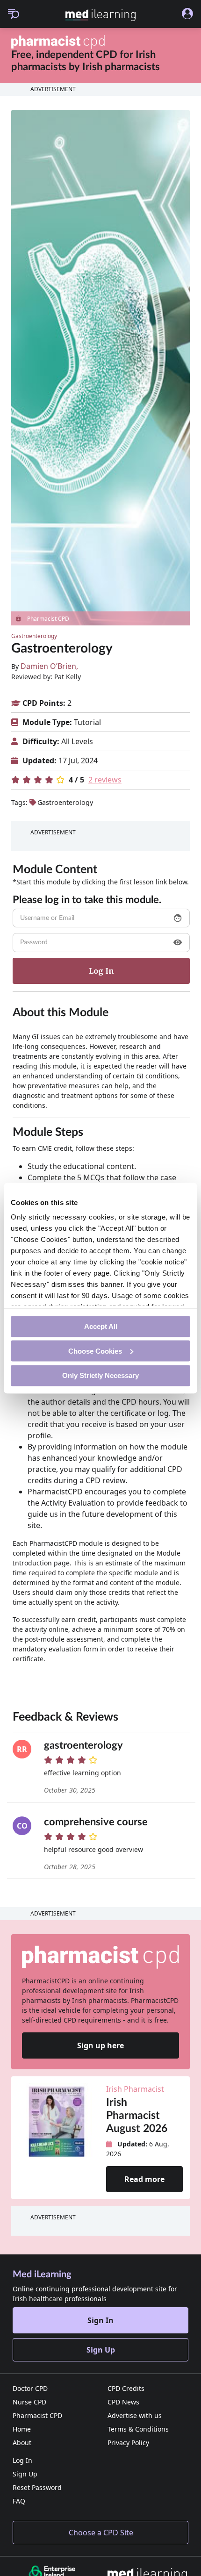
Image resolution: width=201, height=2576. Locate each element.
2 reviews (105, 780)
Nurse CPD (29, 2402)
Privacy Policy (128, 2443)
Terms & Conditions (138, 2429)
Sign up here (100, 2045)
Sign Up (101, 2350)
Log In (22, 2460)
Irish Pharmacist (135, 2089)
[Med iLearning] (101, 15)
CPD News (123, 2402)
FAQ (19, 2501)
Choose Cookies (95, 1351)
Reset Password (37, 2487)
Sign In (100, 2320)
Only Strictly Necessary (100, 1375)
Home (22, 2429)
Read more (144, 2179)
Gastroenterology (34, 636)
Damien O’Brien (48, 666)
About (22, 2443)
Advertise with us (135, 2415)
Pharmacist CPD (37, 2415)
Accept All (101, 1326)
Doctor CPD (30, 2388)
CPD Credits (126, 2388)
